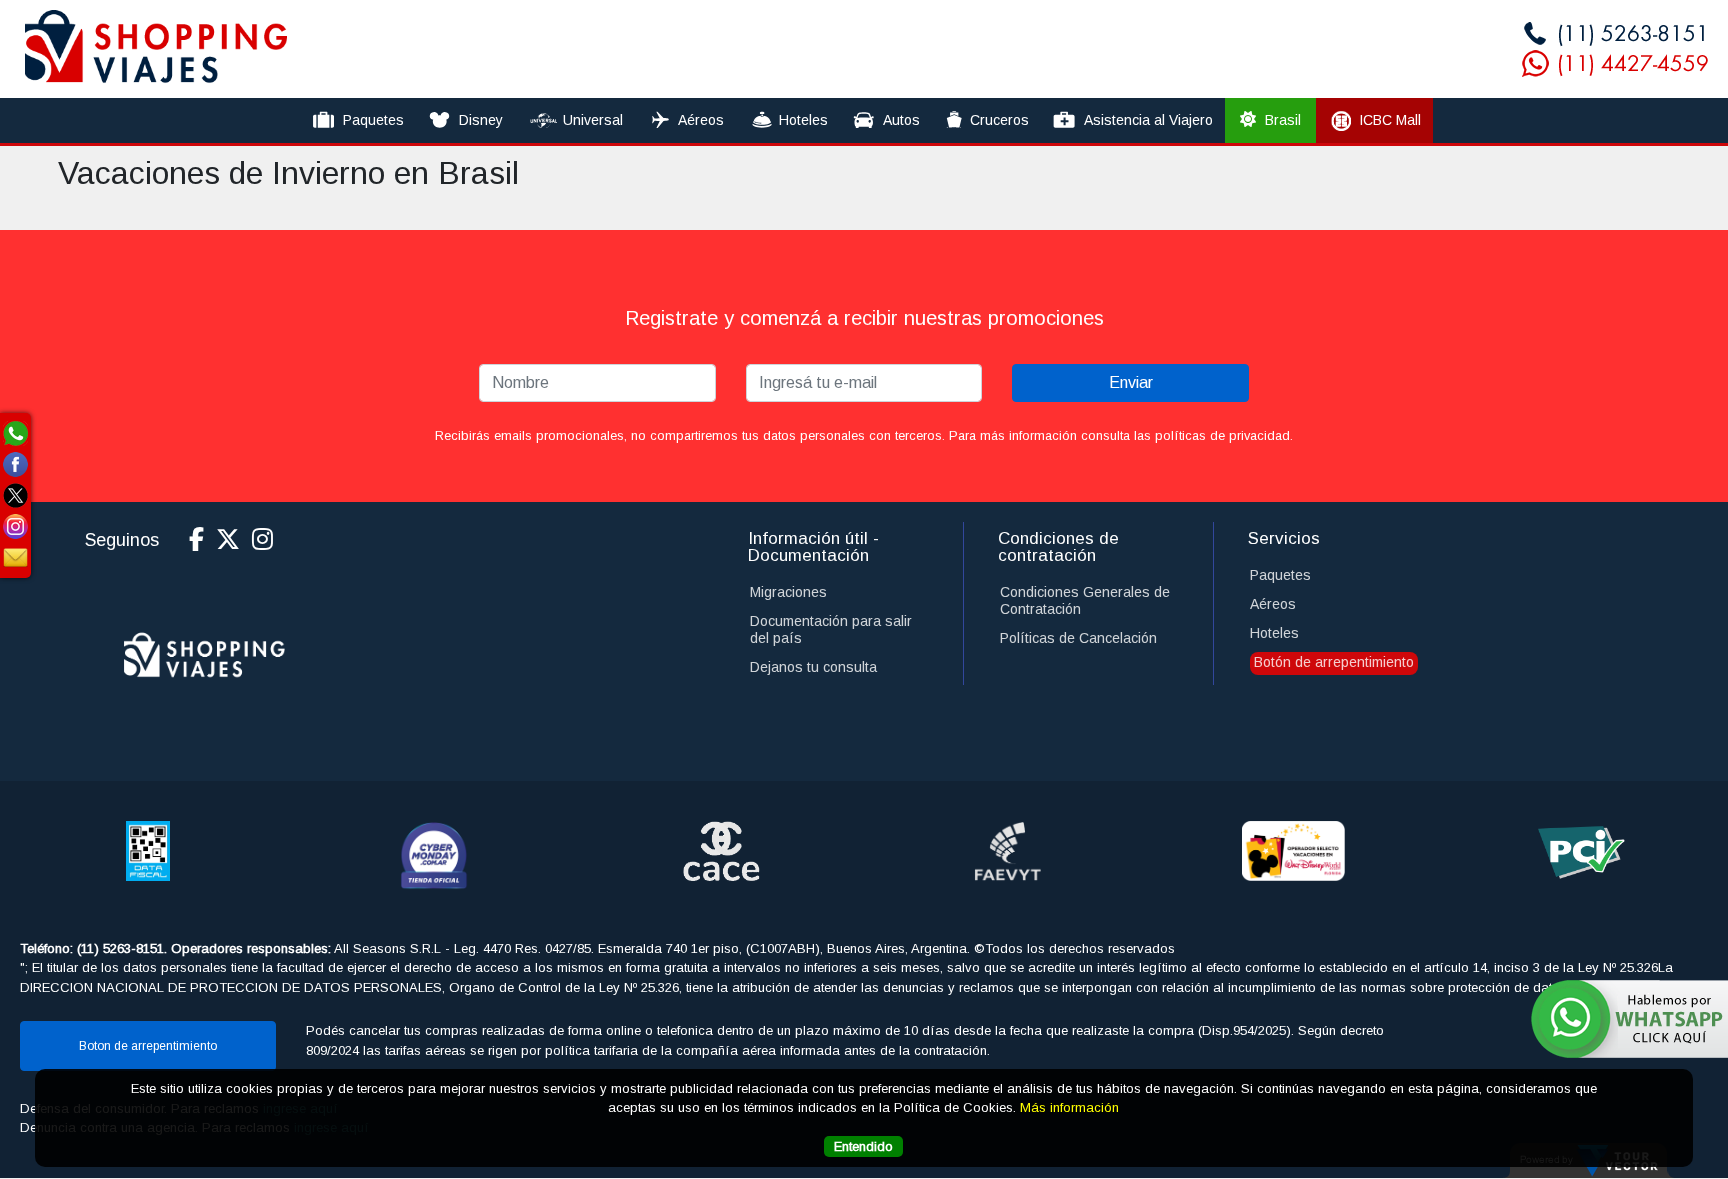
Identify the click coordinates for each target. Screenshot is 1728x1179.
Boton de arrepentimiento (148, 1046)
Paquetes (373, 120)
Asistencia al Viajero (1148, 120)
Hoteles (803, 120)
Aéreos (701, 120)
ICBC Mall (1390, 120)
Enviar (1131, 382)
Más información (1069, 1108)
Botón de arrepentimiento (1334, 662)
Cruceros (999, 120)
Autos (901, 120)
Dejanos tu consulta (813, 667)
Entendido (863, 1147)
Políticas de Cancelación (1078, 638)
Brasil (1281, 120)
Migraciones (788, 592)
